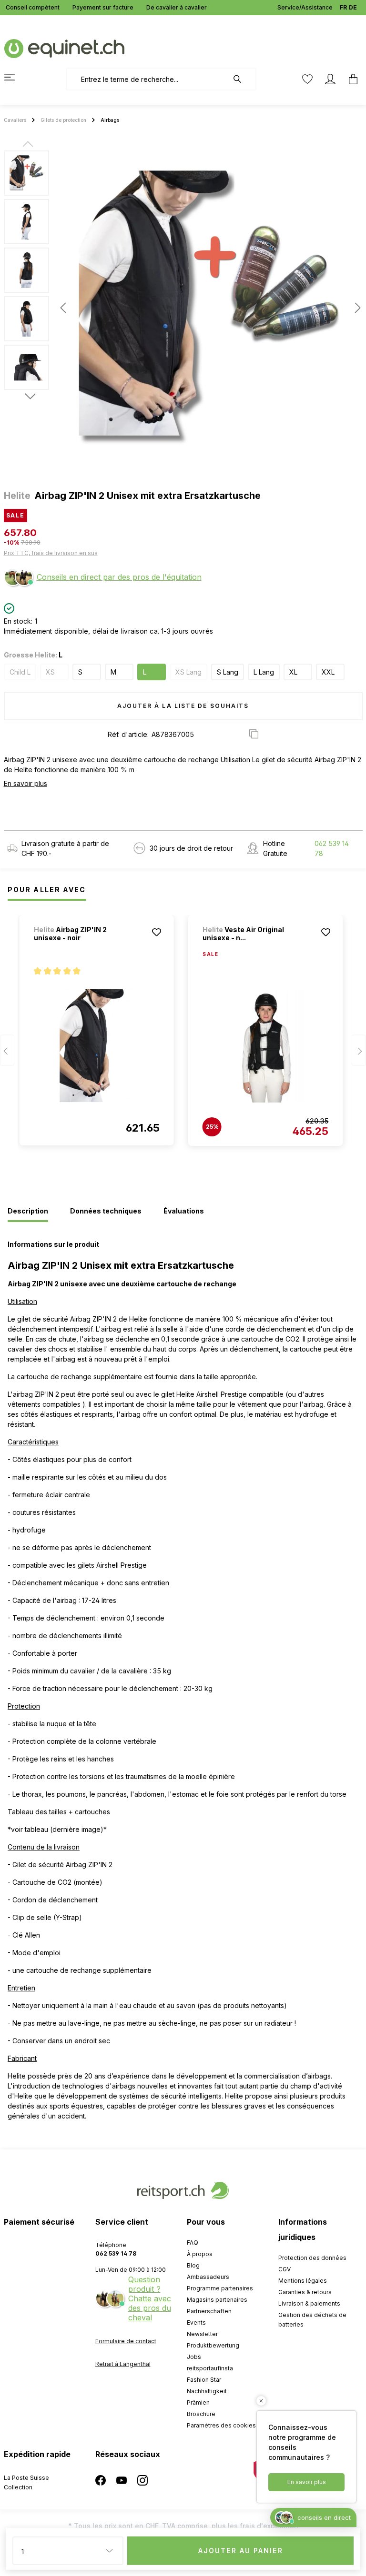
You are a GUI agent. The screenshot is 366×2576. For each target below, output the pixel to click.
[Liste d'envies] (307, 79)
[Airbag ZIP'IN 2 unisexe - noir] (97, 1045)
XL (293, 672)
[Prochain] (355, 308)
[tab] (28, 1212)
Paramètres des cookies (221, 2425)
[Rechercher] (242, 79)
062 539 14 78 (332, 848)
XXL (328, 672)
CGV (285, 2269)
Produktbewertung (213, 2345)
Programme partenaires (220, 2288)
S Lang (228, 672)
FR (343, 7)
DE (353, 7)
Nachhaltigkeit (207, 2391)
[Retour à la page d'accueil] (64, 48)
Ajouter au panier (241, 2551)
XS (50, 672)
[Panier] (350, 79)
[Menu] (15, 77)
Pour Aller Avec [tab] (47, 890)
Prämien (198, 2402)
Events (196, 2322)
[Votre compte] (330, 79)
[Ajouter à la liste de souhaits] (157, 932)
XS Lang (188, 672)
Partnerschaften (209, 2311)
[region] (183, 308)
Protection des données (312, 2258)
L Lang (264, 672)
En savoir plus (25, 783)
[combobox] (147, 79)
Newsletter (202, 2334)
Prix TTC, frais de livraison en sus (51, 553)
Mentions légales (303, 2281)
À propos (200, 2254)
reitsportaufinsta (210, 2368)
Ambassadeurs (208, 2277)
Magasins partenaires (217, 2300)
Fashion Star (204, 2380)
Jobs (194, 2357)
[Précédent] (63, 308)
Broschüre (201, 2414)
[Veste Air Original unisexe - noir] (265, 1046)
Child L (20, 672)
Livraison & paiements (309, 2303)
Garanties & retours (305, 2292)
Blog (193, 2265)
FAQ (193, 2243)
